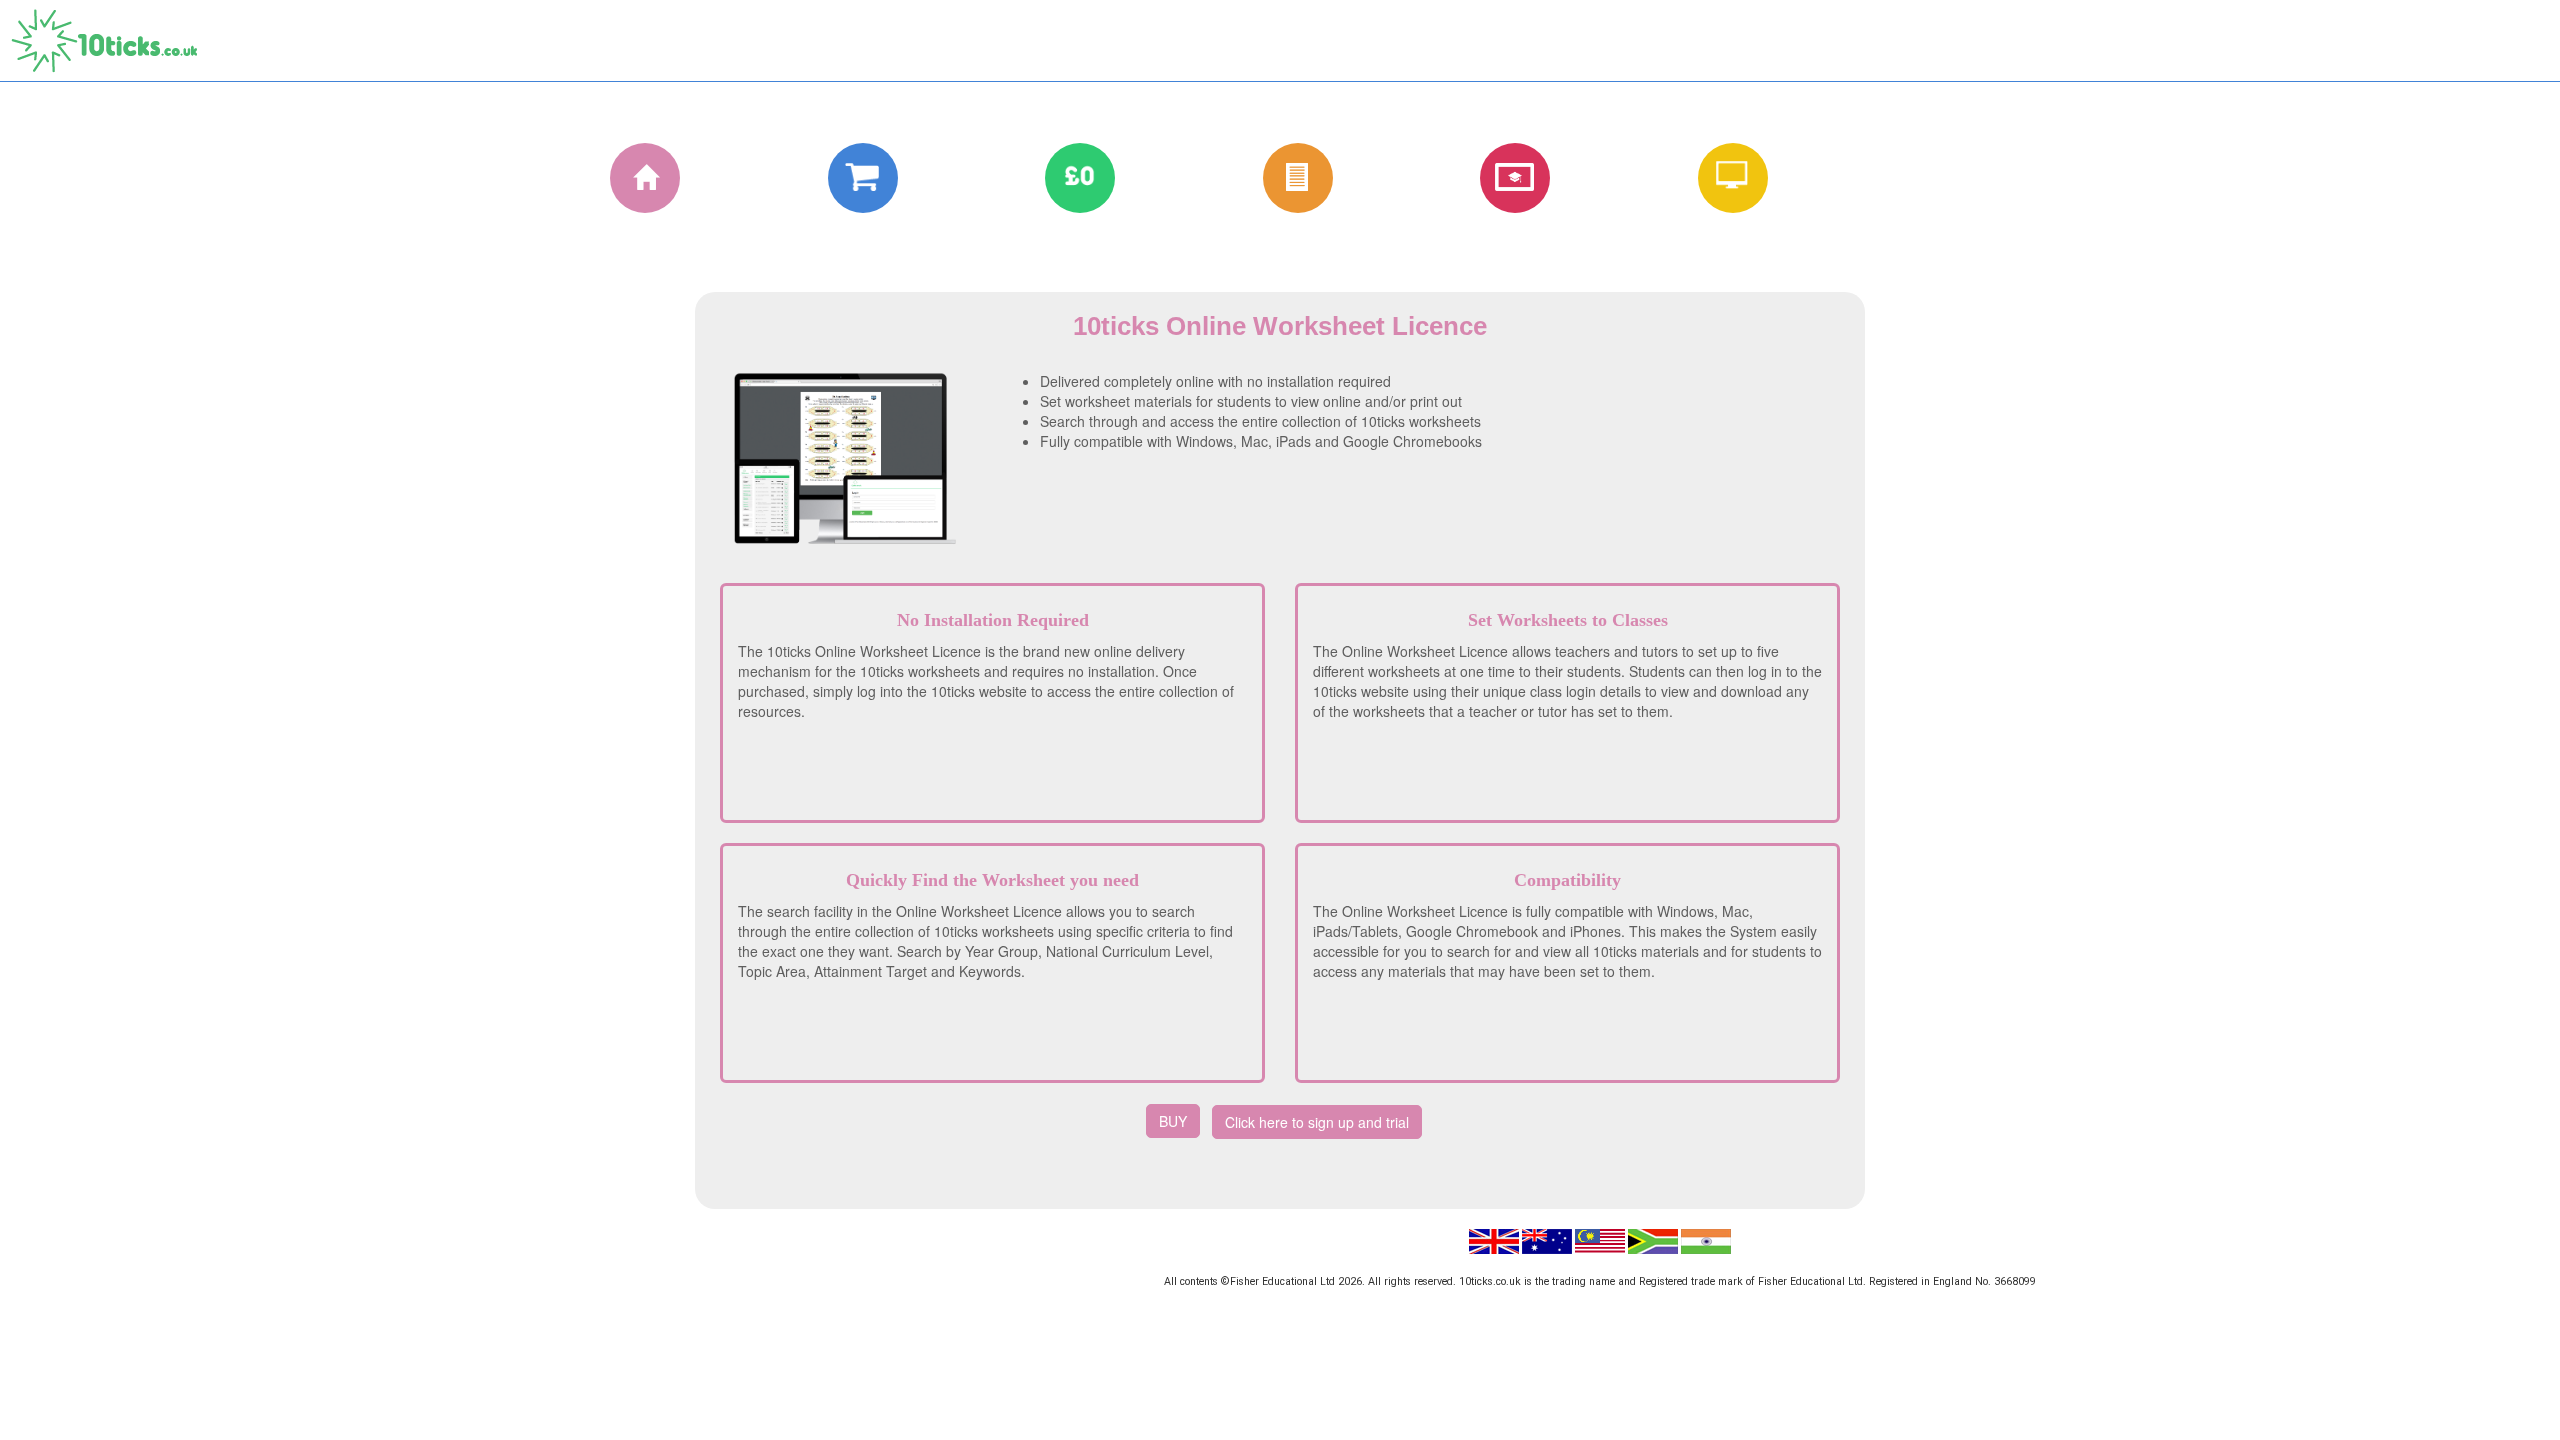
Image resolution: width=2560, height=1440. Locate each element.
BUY (1173, 1121)
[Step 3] (1062, 177)
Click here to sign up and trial (1317, 1122)
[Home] (627, 177)
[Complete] (845, 177)
